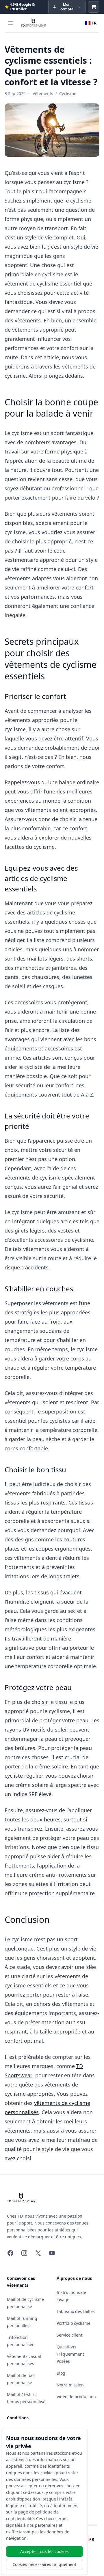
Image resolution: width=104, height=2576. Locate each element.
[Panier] (94, 7)
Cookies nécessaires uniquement (44, 2564)
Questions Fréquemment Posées (70, 2354)
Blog (61, 2373)
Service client (69, 2335)
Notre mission (70, 2385)
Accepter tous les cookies (44, 2551)
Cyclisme (68, 93)
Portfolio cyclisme (74, 2323)
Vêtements (43, 93)
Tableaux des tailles (76, 2311)
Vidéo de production (76, 2397)
